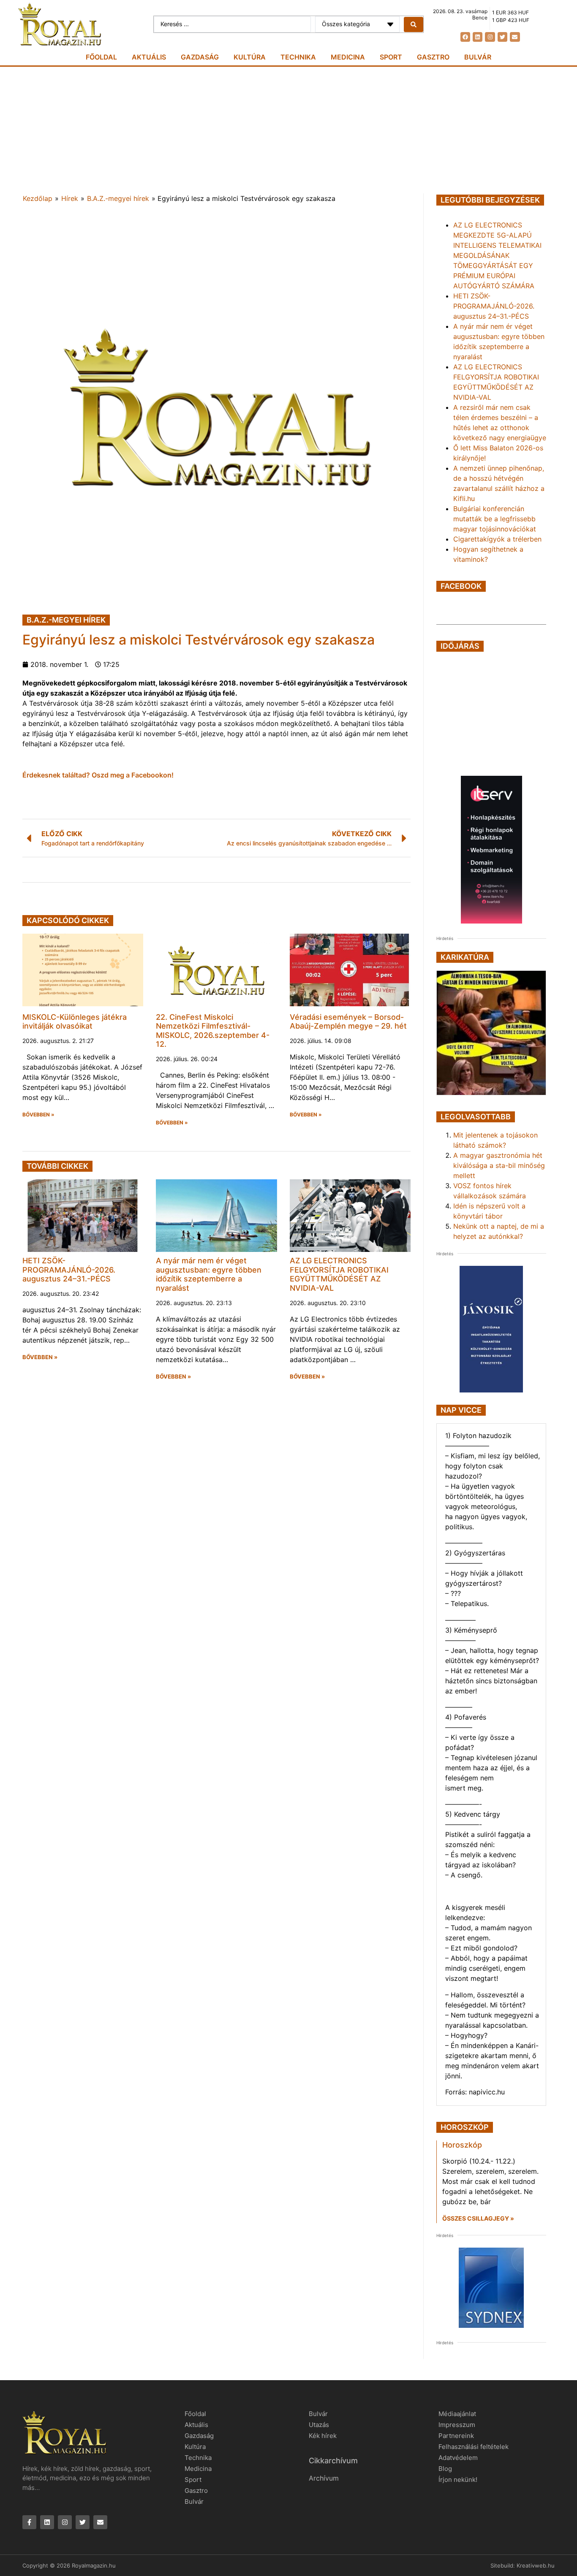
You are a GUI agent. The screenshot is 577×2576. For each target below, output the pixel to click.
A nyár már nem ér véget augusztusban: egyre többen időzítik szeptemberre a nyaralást (209, 1274)
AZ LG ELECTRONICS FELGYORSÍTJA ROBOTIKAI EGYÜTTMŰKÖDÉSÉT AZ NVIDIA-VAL (339, 1274)
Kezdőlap (38, 198)
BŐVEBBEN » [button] (38, 1115)
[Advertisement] (288, 130)
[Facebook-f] (29, 2522)
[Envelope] (515, 37)
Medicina (348, 57)
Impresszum (457, 2425)
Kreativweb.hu (536, 2565)
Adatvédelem (458, 2458)
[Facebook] (465, 37)
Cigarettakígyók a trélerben (497, 539)
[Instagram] (490, 37)
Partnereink (456, 2436)
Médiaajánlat (457, 2414)
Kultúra (250, 57)
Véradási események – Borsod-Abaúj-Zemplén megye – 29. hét (348, 1022)
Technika (298, 57)
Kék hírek (323, 2436)
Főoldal (101, 57)
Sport (391, 57)
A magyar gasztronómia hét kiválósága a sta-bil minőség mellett (499, 1165)
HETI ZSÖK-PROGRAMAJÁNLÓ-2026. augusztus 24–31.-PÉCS (69, 1270)
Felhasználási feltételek (474, 2447)
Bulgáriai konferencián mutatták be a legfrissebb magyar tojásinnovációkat (495, 519)
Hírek (70, 198)
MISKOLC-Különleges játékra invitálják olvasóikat (75, 1022)
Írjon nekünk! (458, 2480)
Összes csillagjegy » (478, 2218)
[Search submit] (414, 24)
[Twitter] (502, 37)
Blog (445, 2469)
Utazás (319, 2425)
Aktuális (149, 57)
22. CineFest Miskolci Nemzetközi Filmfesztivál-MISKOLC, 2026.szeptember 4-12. (213, 1031)
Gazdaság (200, 57)
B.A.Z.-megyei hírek (118, 198)
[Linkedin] (478, 37)
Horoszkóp (462, 2145)
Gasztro (433, 57)
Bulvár (478, 57)
